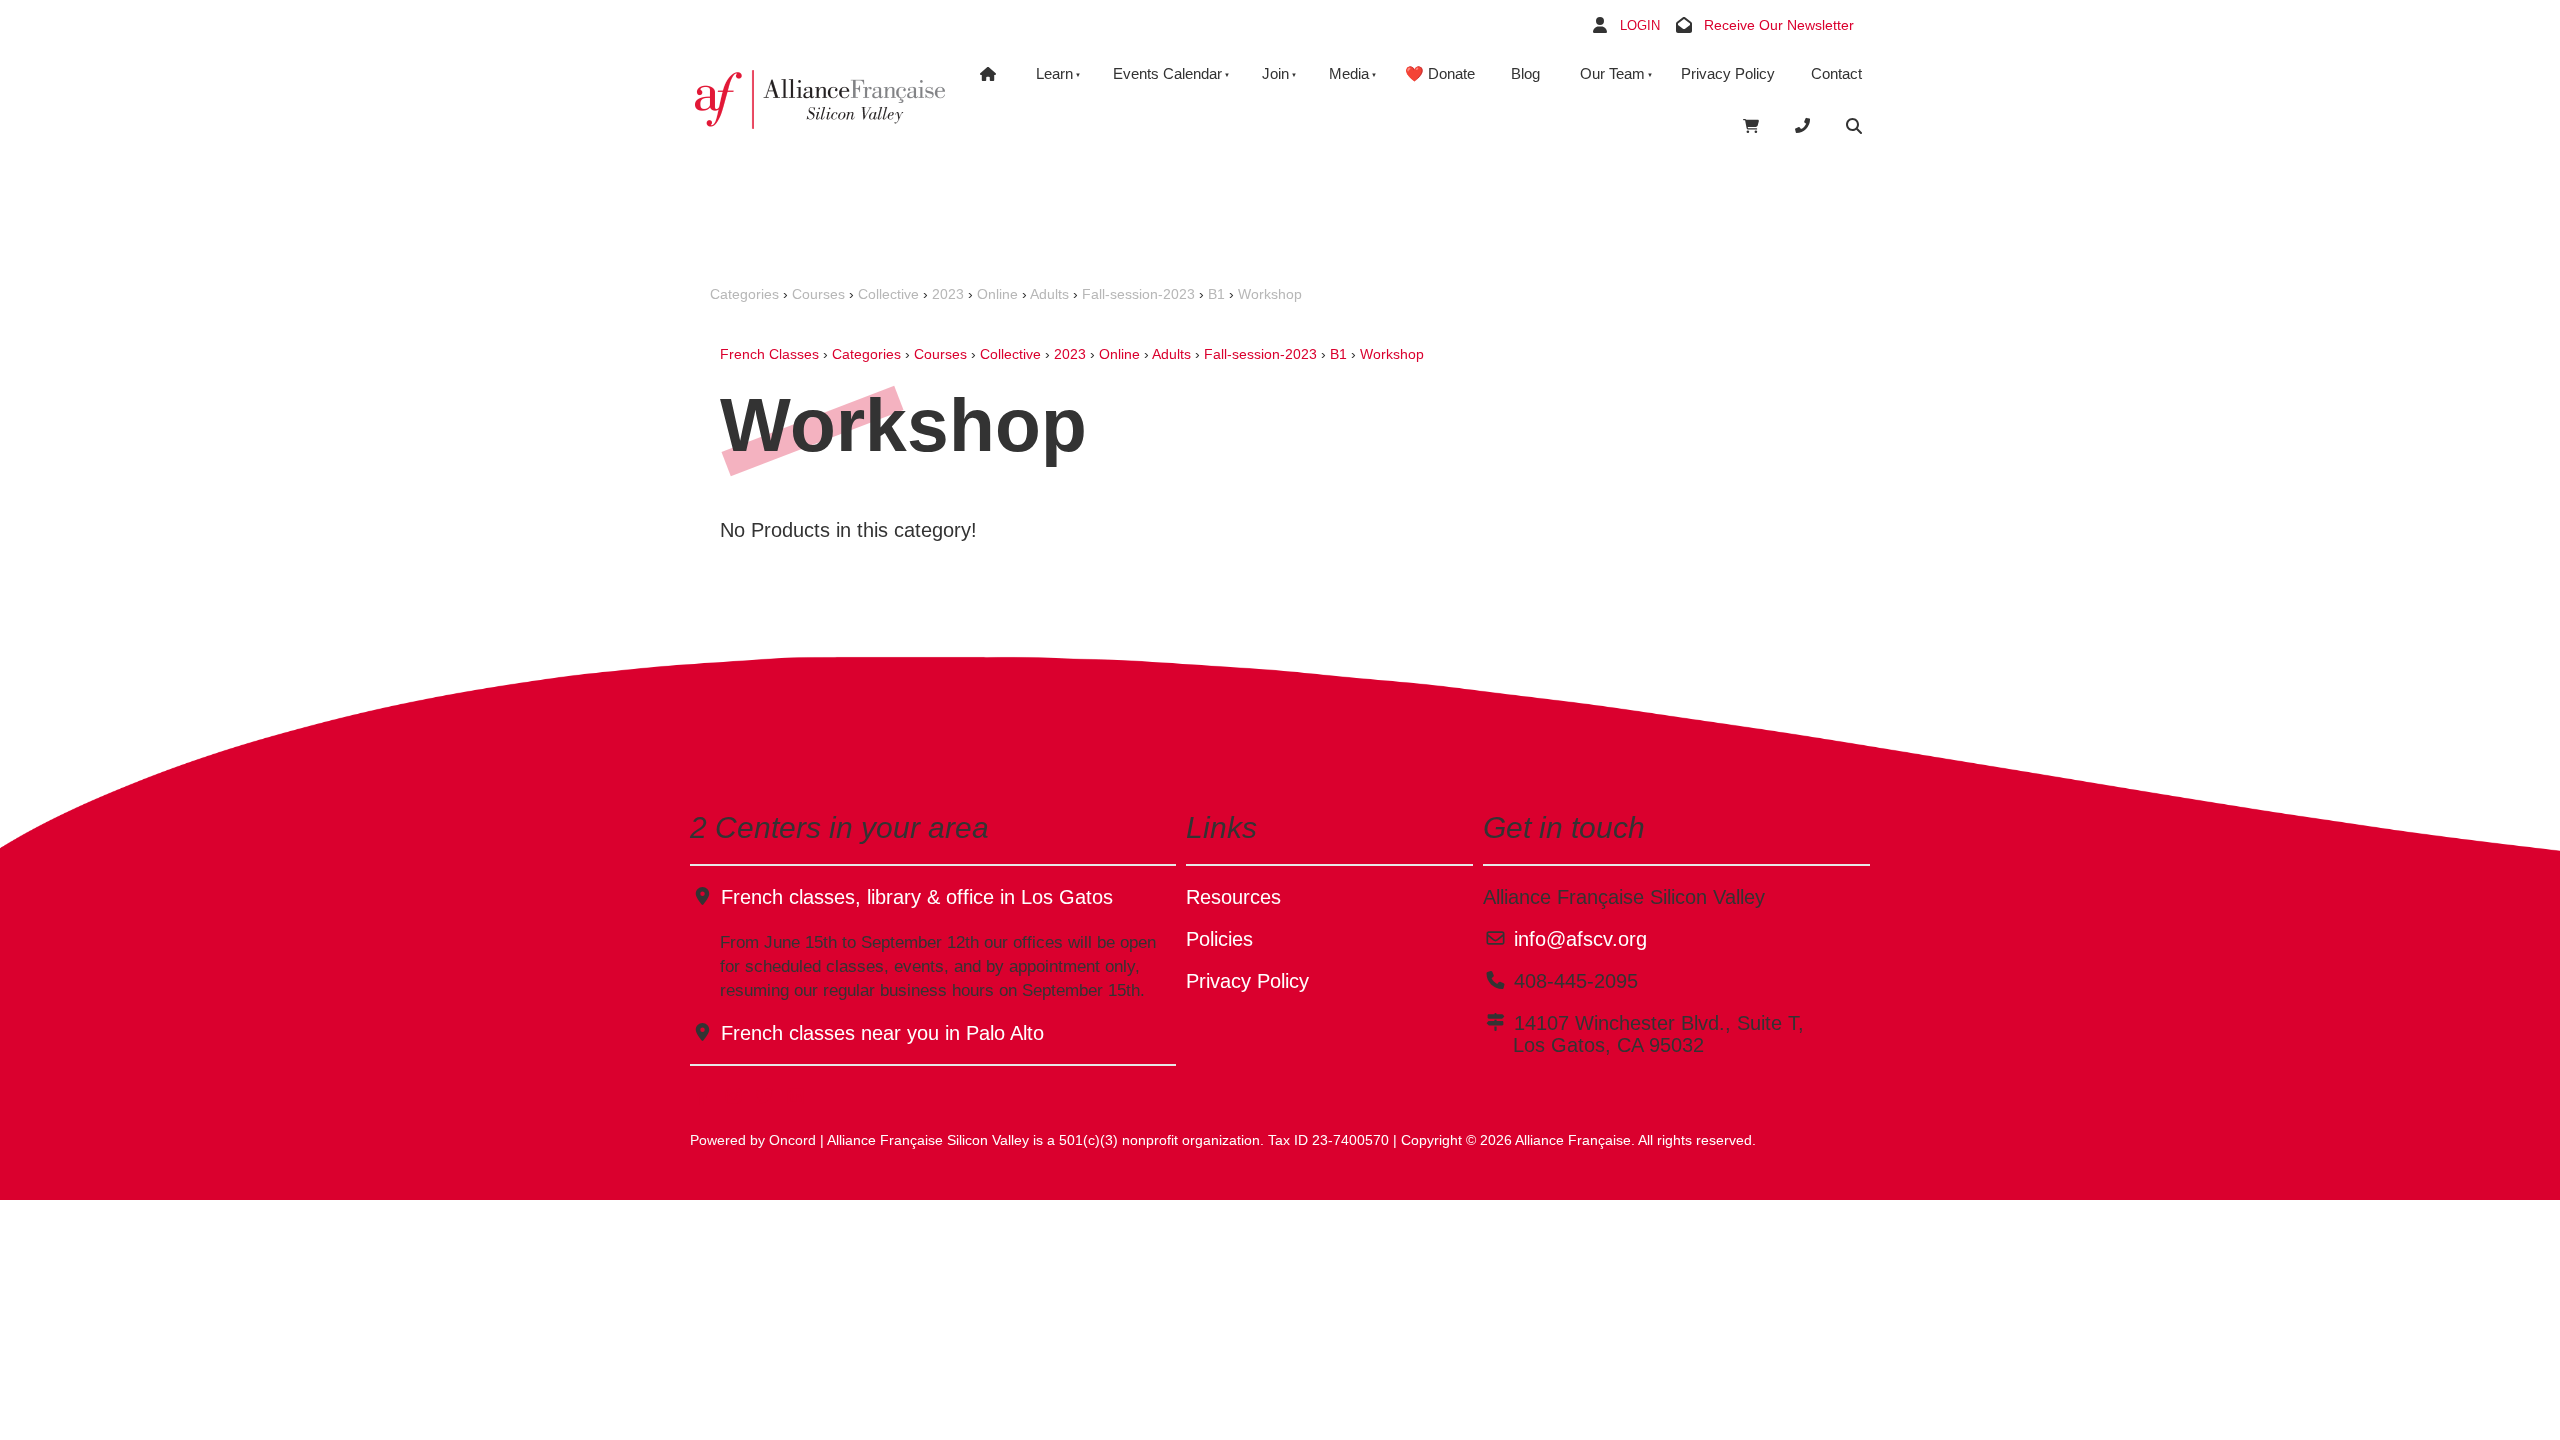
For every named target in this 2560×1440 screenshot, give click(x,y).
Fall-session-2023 (1138, 294)
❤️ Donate (1440, 73)
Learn (1054, 73)
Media (1349, 73)
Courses (818, 294)
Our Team (1612, 73)
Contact (1836, 73)
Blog (1525, 73)
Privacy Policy (1728, 73)
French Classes (769, 354)
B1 (1216, 294)
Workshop (1270, 294)
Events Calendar (1167, 73)
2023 (948, 294)
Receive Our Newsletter (1779, 25)
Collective (888, 294)
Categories (744, 294)
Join (1275, 73)
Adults (1049, 294)
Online (997, 294)
